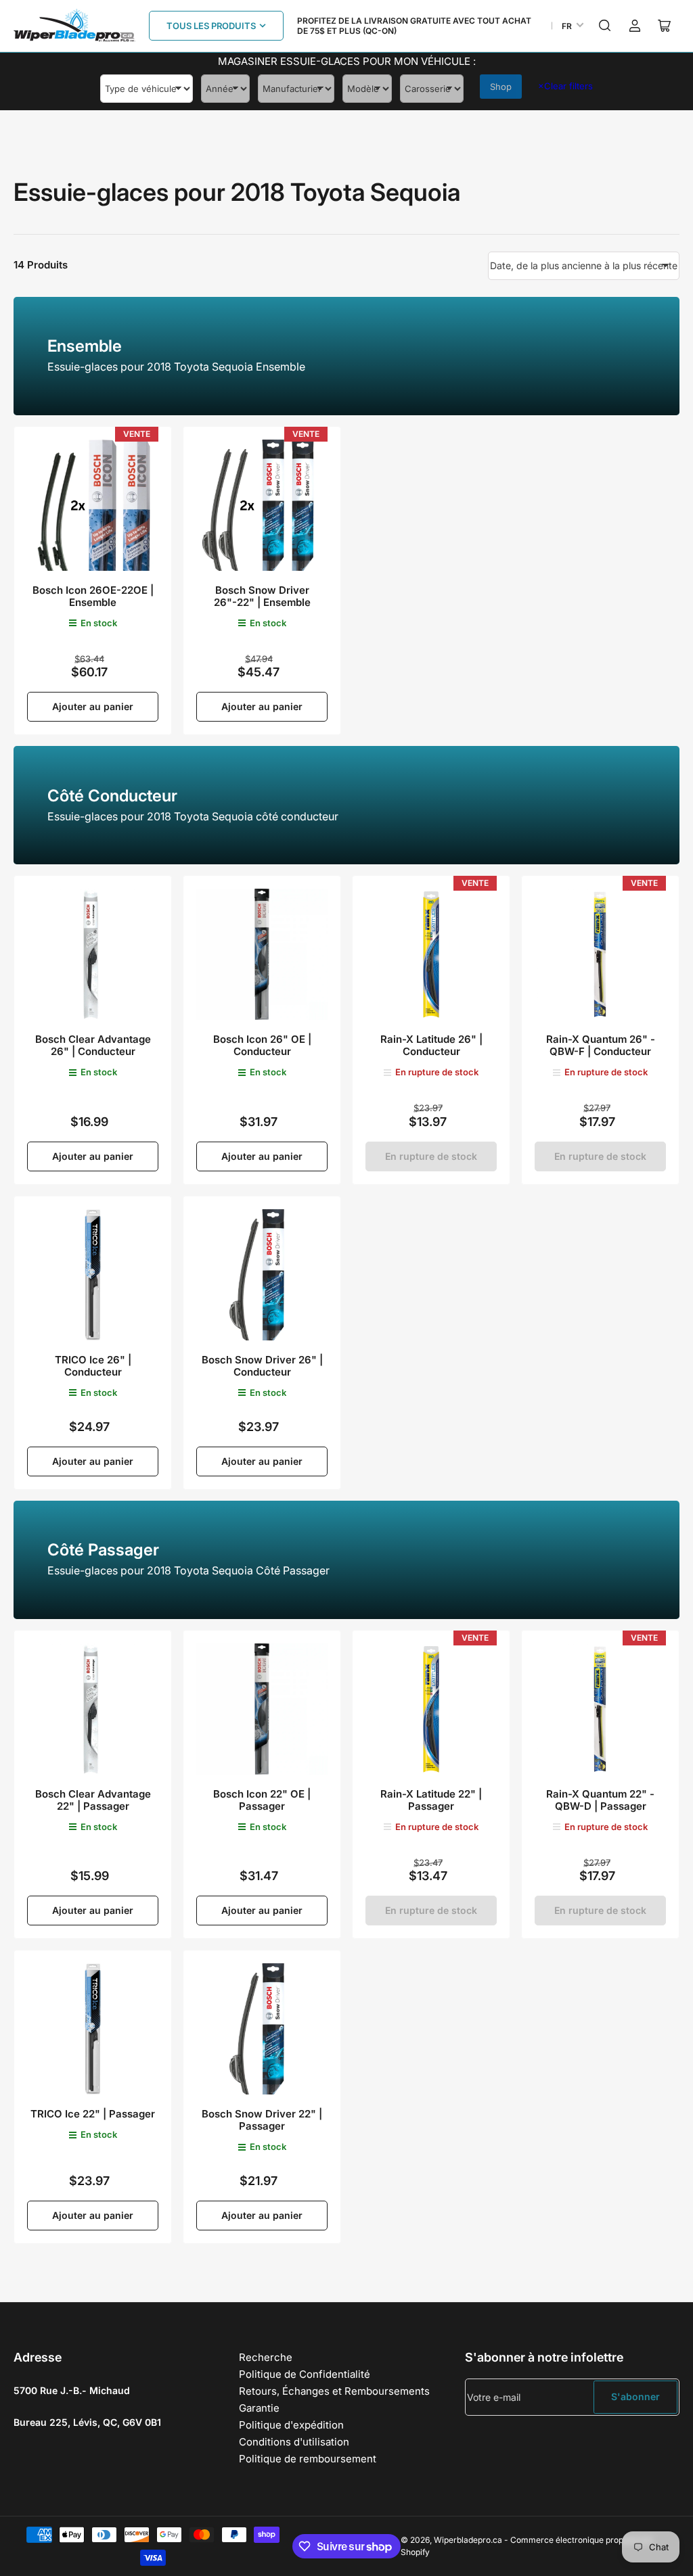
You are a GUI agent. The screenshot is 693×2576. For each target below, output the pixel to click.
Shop (501, 87)
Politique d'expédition (291, 2425)
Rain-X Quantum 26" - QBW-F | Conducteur (601, 1045)
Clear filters (565, 86)
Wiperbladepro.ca (468, 2540)
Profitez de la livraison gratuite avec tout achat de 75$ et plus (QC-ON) (414, 26)
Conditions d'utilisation (294, 2442)
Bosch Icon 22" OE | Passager (262, 1800)
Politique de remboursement (308, 2459)
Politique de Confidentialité (305, 2374)
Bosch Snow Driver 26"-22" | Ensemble (262, 596)
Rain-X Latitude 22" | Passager (431, 1800)
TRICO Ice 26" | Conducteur (93, 1366)
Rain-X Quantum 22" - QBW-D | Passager (600, 1800)
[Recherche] (605, 26)
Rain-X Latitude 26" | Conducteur (431, 1045)
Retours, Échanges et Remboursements (334, 2391)
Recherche (266, 2357)
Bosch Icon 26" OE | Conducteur (262, 1045)
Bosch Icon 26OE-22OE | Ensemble (93, 596)
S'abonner (635, 2396)
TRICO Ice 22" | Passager (93, 2114)
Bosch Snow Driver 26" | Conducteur (262, 1366)
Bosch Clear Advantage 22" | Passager (93, 1800)
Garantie (259, 2408)
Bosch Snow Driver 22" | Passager (262, 2120)
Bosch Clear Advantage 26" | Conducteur (93, 1045)
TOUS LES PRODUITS (211, 26)
